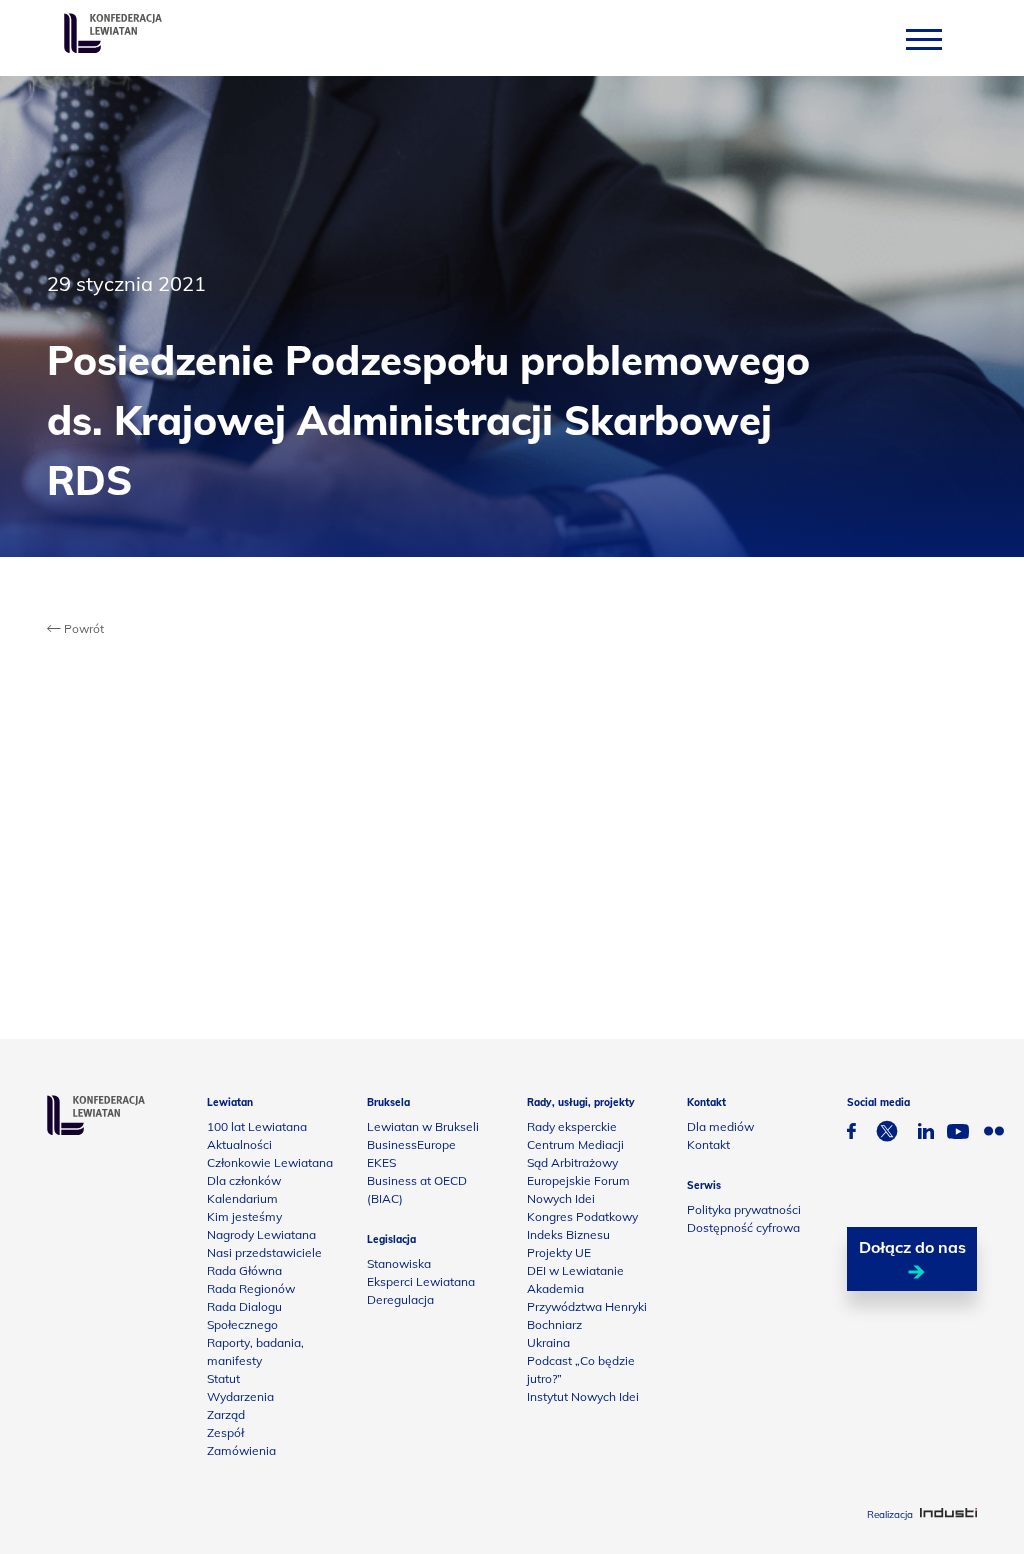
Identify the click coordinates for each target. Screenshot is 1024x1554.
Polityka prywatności (744, 1209)
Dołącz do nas (912, 1247)
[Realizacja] (948, 1514)
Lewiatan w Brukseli (423, 1126)
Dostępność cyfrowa (743, 1227)
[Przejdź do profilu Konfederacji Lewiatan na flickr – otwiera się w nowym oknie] (994, 1133)
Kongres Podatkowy (582, 1216)
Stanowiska (399, 1263)
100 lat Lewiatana (257, 1126)
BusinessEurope (411, 1144)
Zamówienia (241, 1450)
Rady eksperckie (572, 1126)
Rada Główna (244, 1270)
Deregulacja (400, 1299)
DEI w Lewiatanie (575, 1270)
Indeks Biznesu (568, 1234)
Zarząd (226, 1414)
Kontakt (708, 1144)
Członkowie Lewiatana (270, 1162)
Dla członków (244, 1180)
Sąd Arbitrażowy (572, 1162)
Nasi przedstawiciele (264, 1252)
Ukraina (548, 1342)
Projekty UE (559, 1252)
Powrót (82, 628)
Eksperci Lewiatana (421, 1281)
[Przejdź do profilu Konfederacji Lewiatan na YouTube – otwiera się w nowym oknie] (958, 1134)
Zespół (225, 1432)
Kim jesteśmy (244, 1216)
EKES (381, 1162)
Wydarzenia (240, 1396)
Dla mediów (720, 1126)
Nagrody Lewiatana (261, 1234)
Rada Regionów (251, 1288)
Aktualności (239, 1144)
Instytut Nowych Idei (583, 1396)
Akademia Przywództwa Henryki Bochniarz (587, 1306)
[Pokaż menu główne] (924, 38)
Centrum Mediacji (575, 1144)
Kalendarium (242, 1198)
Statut (223, 1378)
